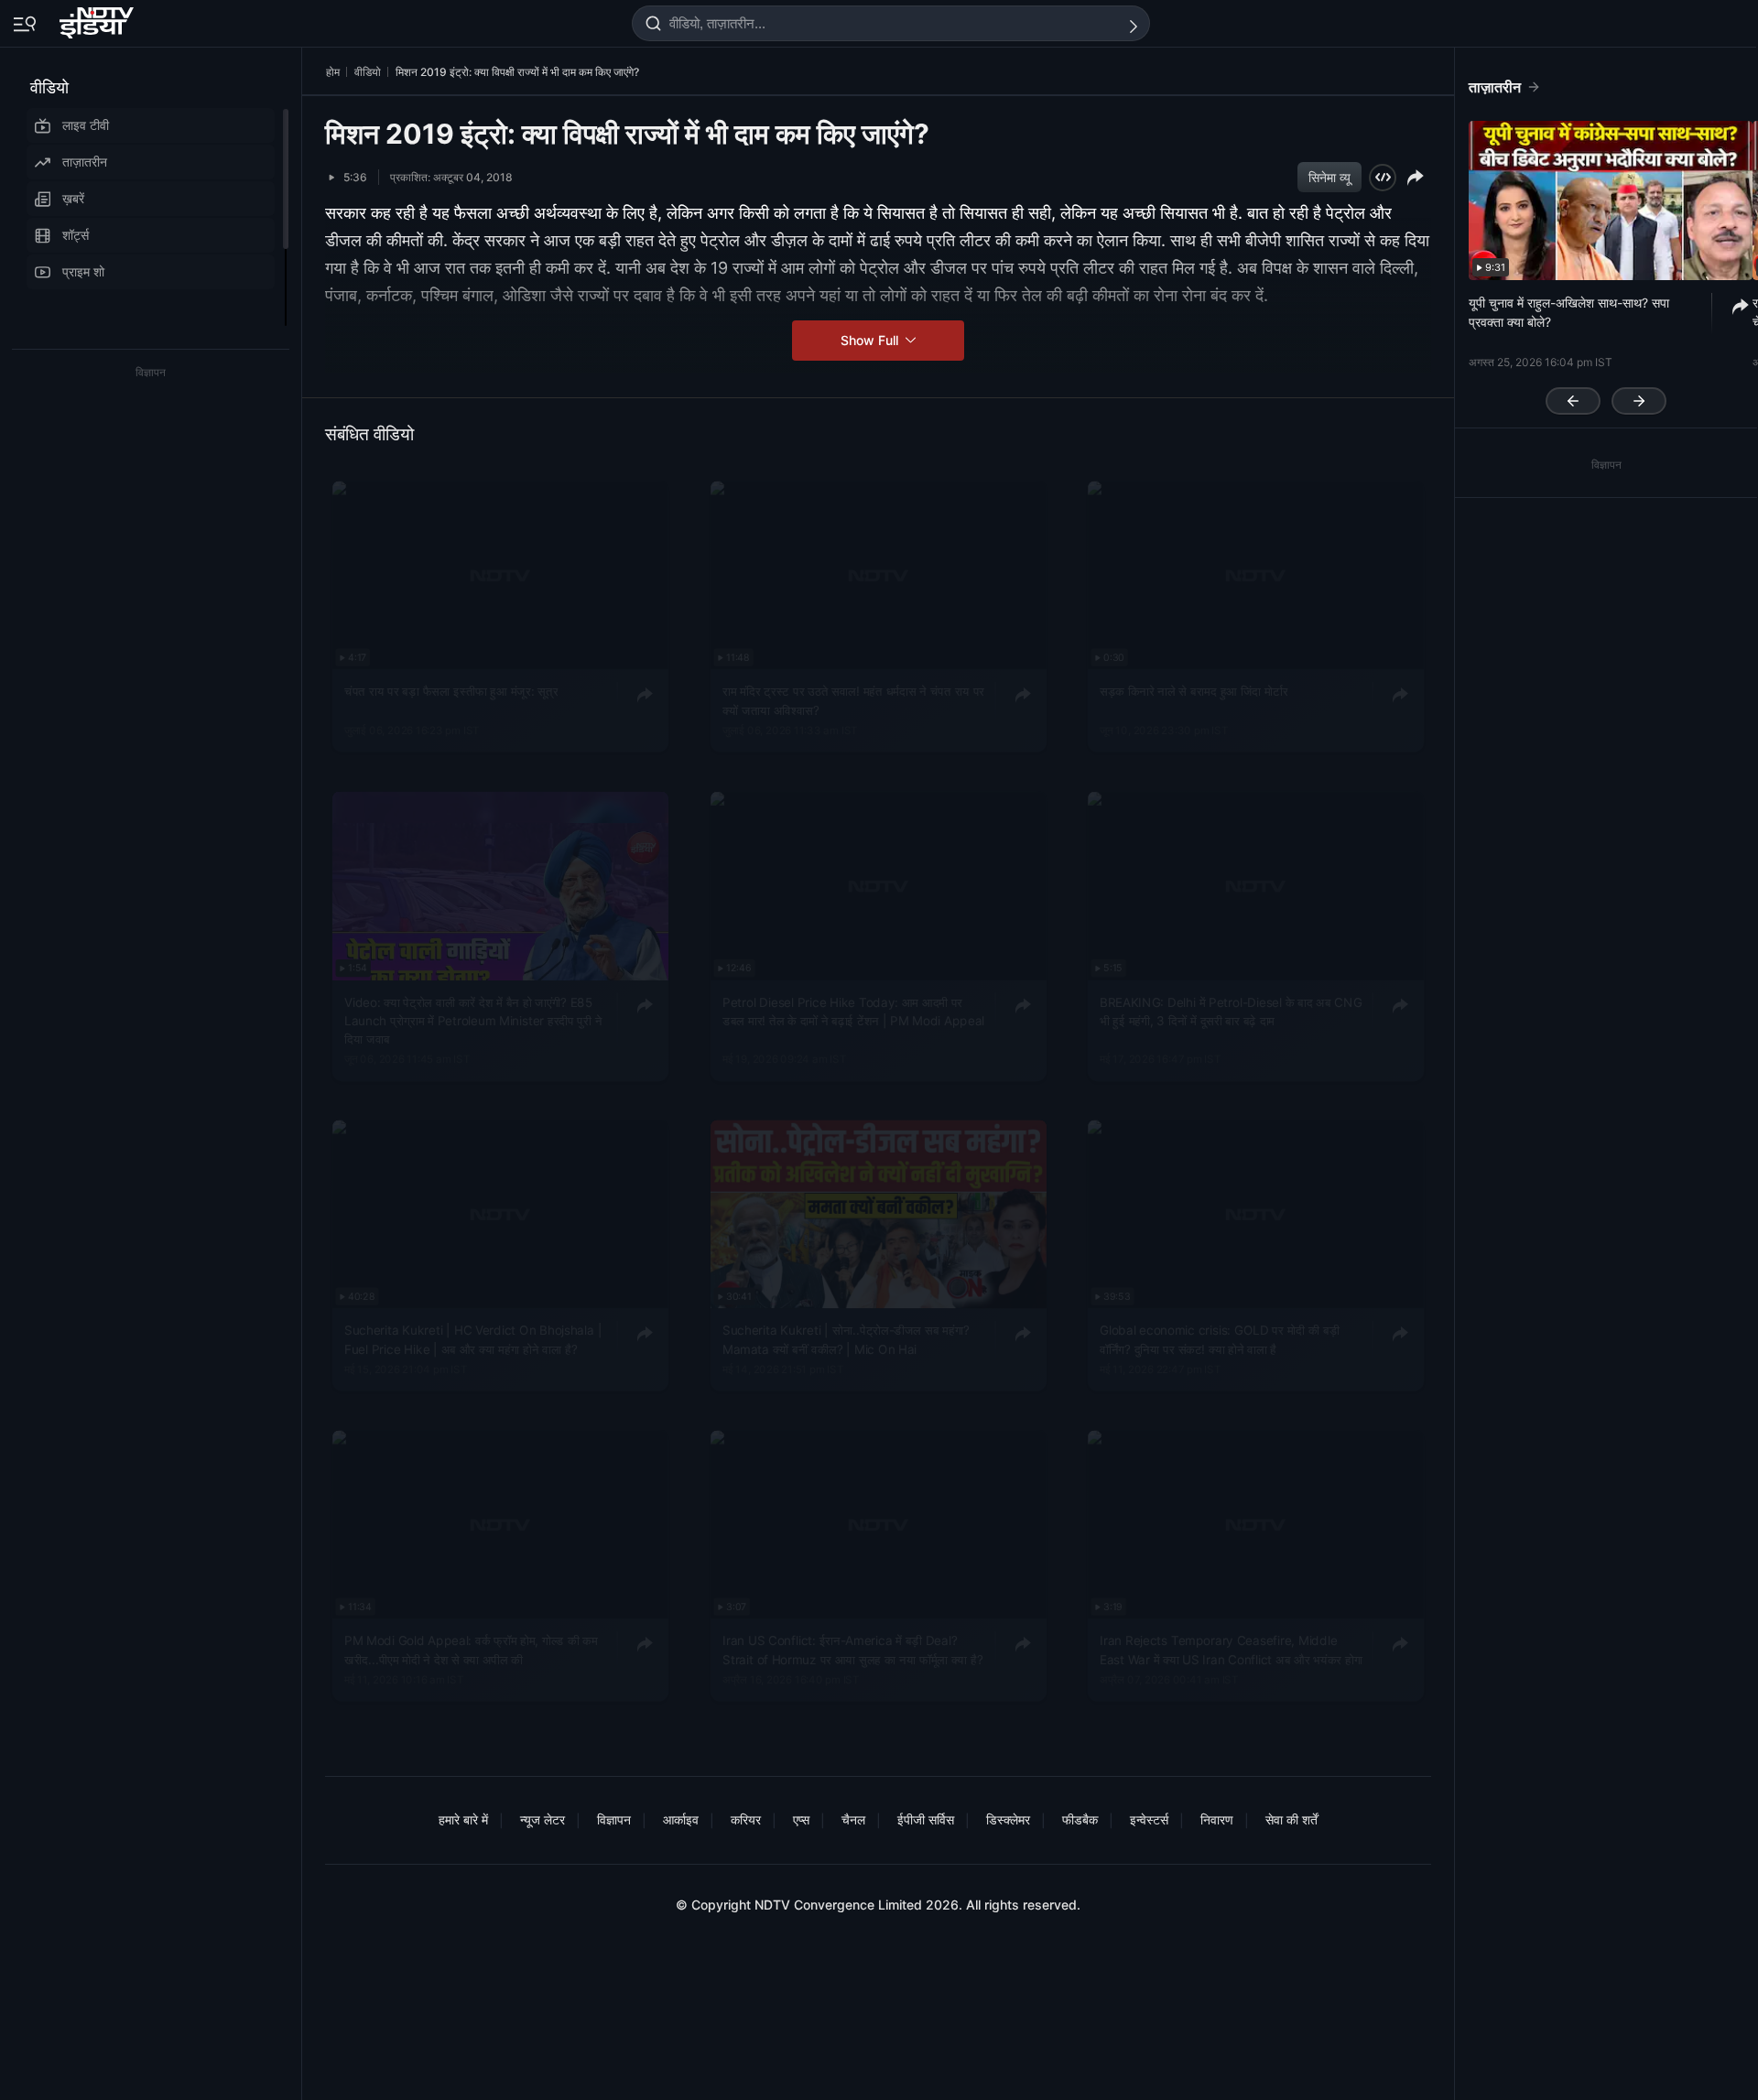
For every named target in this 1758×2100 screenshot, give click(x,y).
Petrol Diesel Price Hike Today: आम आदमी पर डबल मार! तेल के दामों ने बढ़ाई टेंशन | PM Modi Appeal (853, 1011)
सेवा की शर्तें (1291, 1819)
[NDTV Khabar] (98, 19)
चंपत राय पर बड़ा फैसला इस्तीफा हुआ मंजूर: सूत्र (451, 691)
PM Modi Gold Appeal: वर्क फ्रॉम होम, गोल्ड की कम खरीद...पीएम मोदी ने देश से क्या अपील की (471, 1650)
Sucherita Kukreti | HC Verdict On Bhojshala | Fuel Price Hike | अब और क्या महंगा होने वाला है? (473, 1339)
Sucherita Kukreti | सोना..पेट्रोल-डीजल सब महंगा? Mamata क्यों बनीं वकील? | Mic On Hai (846, 1339)
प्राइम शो (83, 271)
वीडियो (49, 87)
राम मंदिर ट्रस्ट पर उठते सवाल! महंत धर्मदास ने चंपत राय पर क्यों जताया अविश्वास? (853, 700)
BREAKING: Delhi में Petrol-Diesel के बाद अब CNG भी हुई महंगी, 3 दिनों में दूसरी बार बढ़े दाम (1231, 1011)
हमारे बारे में (463, 1819)
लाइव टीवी (86, 125)
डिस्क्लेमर (1008, 1819)
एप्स (801, 1819)
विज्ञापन (614, 1819)
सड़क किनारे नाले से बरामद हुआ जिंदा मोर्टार (1194, 691)
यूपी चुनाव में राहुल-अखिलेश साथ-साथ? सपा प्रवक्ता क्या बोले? (1569, 312)
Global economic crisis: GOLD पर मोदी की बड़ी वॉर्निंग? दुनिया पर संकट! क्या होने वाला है (1220, 1339)
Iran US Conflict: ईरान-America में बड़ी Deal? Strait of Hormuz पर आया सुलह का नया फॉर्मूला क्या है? (852, 1650)
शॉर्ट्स (76, 235)
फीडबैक (1080, 1819)
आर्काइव (681, 1819)
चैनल (853, 1819)
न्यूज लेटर (543, 1819)
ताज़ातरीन (85, 162)
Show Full (871, 340)
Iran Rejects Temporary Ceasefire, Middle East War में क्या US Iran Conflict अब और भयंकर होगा (1231, 1650)
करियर (746, 1819)
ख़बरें (73, 198)
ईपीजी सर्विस (926, 1819)
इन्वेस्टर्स (1149, 1819)
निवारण (1217, 1819)
